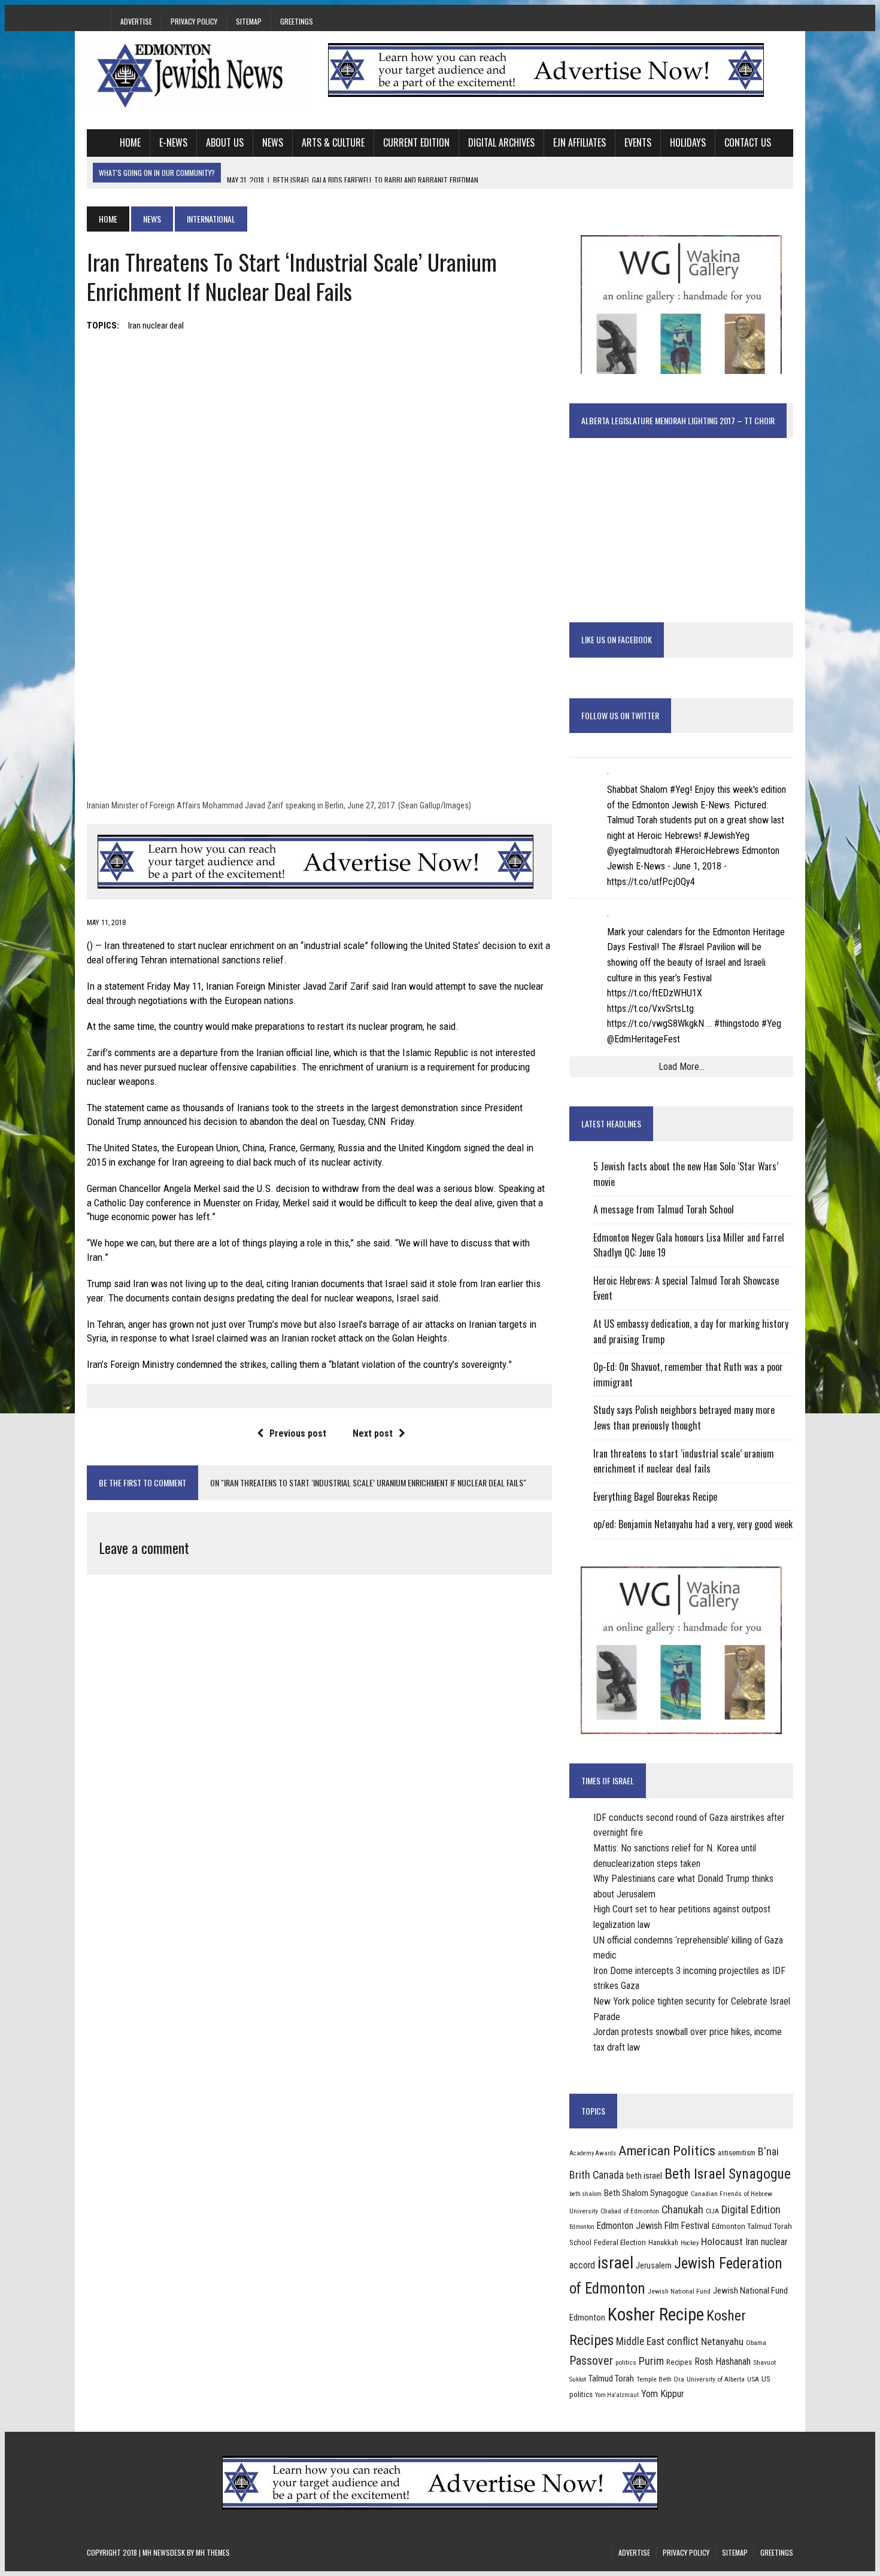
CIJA (712, 2211)
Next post (373, 1433)
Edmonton (582, 2227)
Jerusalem (654, 2265)
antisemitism (737, 2153)
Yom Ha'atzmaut (617, 2395)
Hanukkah (663, 2242)
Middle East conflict (657, 2341)
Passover (591, 2361)
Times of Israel (608, 1780)
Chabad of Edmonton (630, 2211)
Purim (651, 2361)
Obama (756, 2343)
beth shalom (585, 2194)
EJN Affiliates (579, 142)
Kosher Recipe (656, 2315)
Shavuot (764, 2362)
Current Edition (416, 142)
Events (638, 142)
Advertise (136, 21)
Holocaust (722, 2242)
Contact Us (748, 142)
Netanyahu (722, 2341)
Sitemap (249, 21)
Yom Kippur (663, 2394)
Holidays (688, 142)
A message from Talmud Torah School (664, 1209)
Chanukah (682, 2209)
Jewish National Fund (679, 2291)
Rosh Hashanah (723, 2361)
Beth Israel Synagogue (728, 2174)
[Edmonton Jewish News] (199, 75)
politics (626, 2362)
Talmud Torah (611, 2379)
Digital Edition (751, 2209)
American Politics (667, 2151)
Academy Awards (593, 2153)
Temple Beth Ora (660, 2379)
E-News (173, 142)
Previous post (298, 1433)
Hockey (690, 2243)
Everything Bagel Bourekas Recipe (655, 1497)
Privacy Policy (194, 21)
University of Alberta (716, 2379)
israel (615, 2263)
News (273, 142)
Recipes (679, 2362)
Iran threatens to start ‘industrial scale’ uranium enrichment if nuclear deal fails (684, 1461)
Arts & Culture (333, 142)
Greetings (297, 21)
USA (753, 2379)
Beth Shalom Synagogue (646, 2193)
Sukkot (578, 2379)
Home (130, 142)
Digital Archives (501, 142)
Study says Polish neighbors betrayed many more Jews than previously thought (684, 1418)
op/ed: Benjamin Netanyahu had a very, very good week (693, 1524)
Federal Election (620, 2242)
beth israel (644, 2176)
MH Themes (213, 2552)
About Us (225, 142)
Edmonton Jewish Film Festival (653, 2226)
